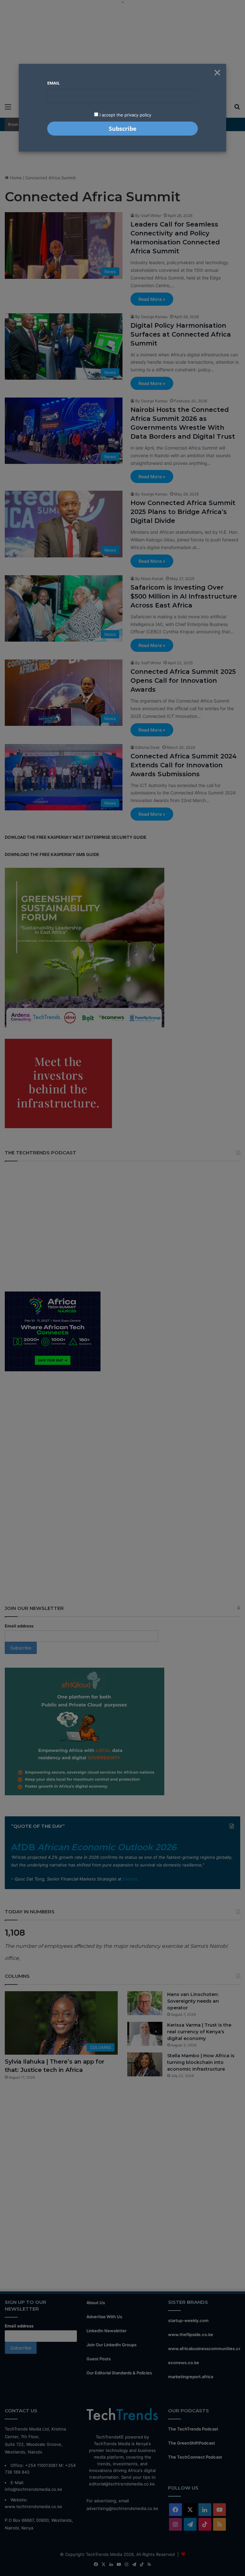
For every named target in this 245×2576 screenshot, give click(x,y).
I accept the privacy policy (125, 115)
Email (53, 83)
